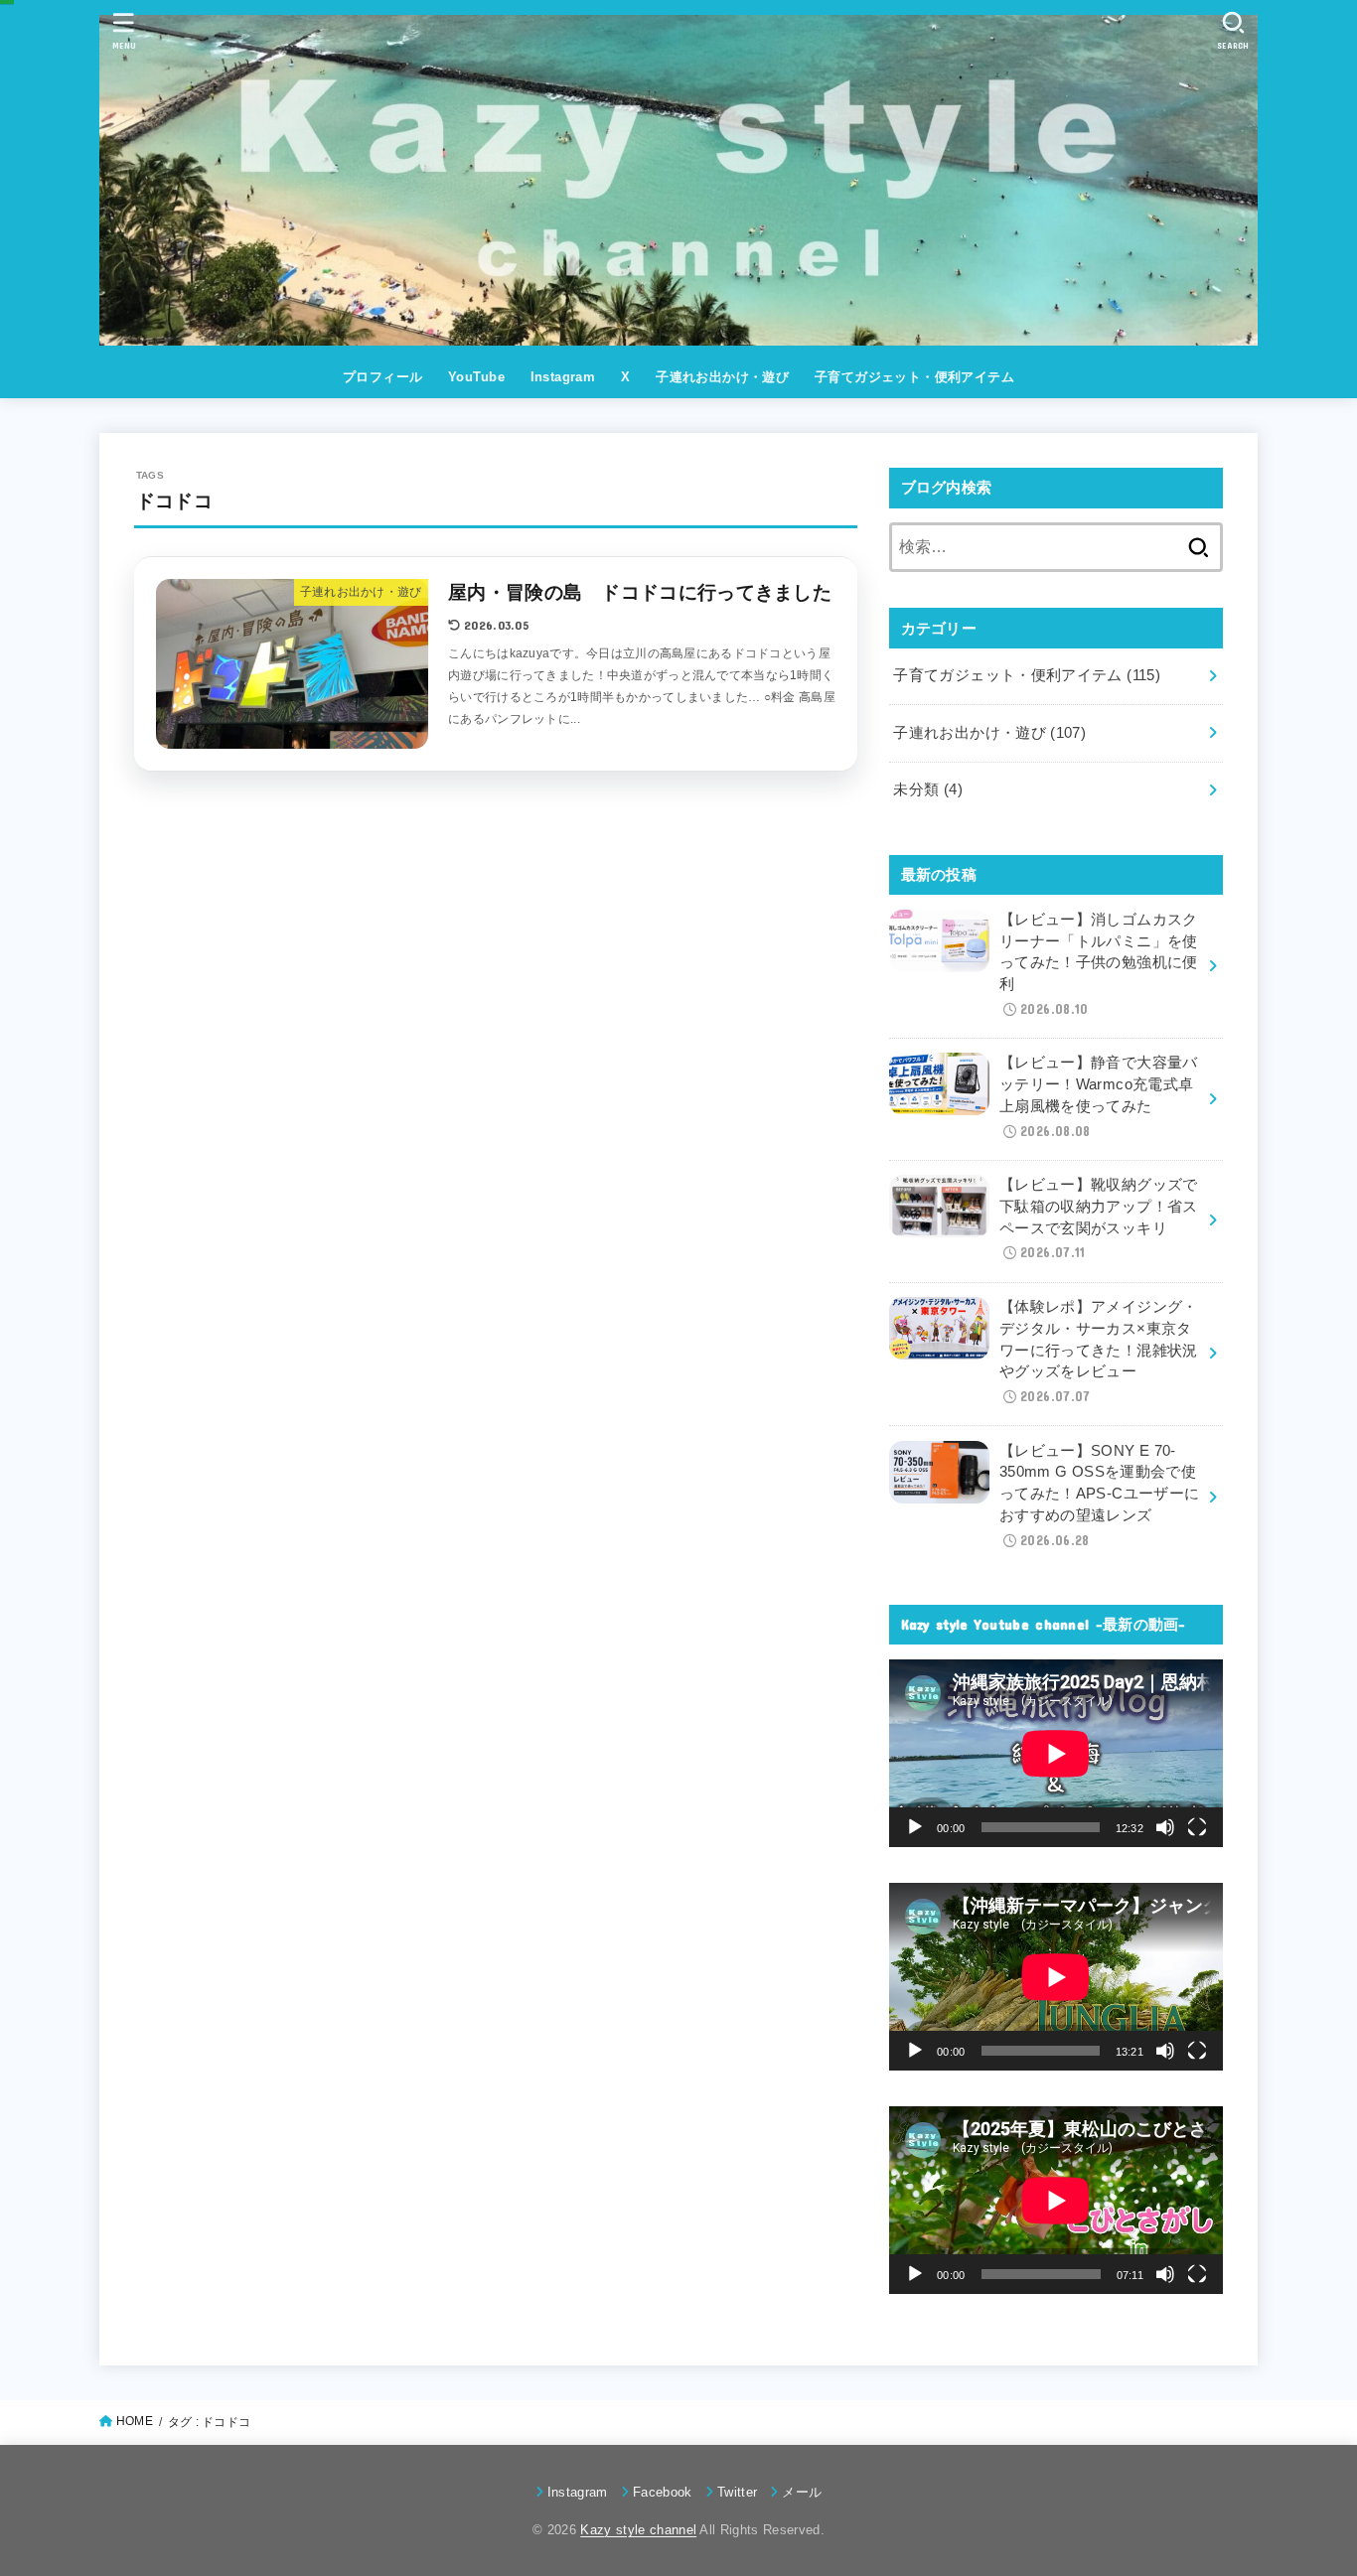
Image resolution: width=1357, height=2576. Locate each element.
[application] (1056, 1753)
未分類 (928, 789)
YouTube (476, 377)
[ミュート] (1165, 1827)
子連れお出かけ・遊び (722, 377)
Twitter (737, 2492)
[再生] (915, 1827)
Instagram (563, 377)
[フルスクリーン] (1197, 1827)
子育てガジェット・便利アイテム (914, 377)
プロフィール (382, 377)
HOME (135, 2421)
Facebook (663, 2492)
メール (802, 2492)
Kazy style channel (638, 2530)
